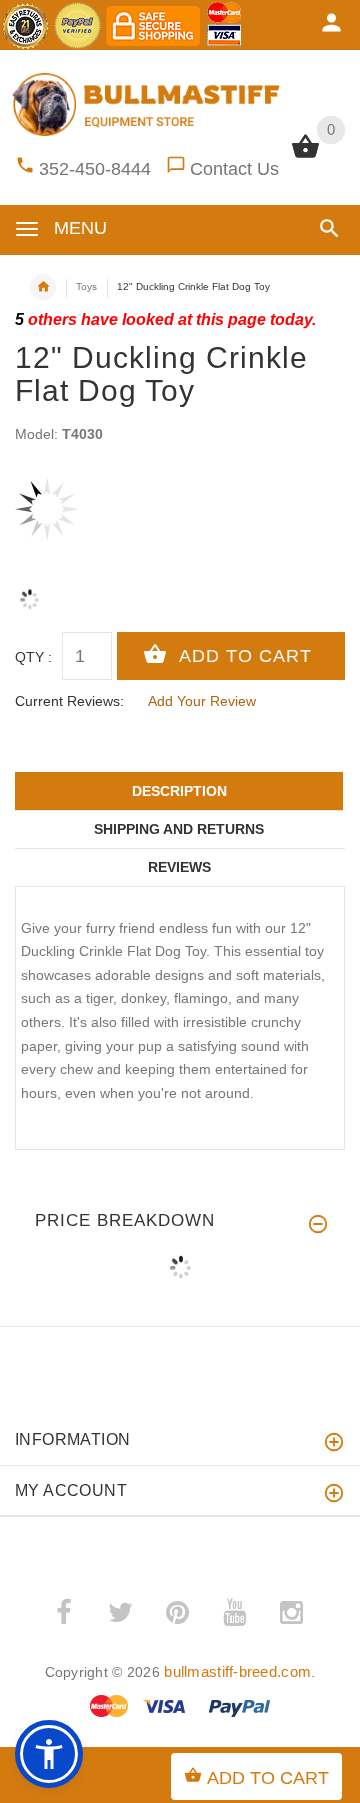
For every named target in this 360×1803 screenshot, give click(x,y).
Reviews (179, 867)
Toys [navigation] (86, 286)
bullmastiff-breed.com (237, 1671)
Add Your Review (202, 701)
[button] (325, 228)
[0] (305, 156)
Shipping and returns (179, 829)
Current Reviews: (69, 701)
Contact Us (234, 169)
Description (179, 791)
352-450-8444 (95, 169)
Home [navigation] (43, 287)
